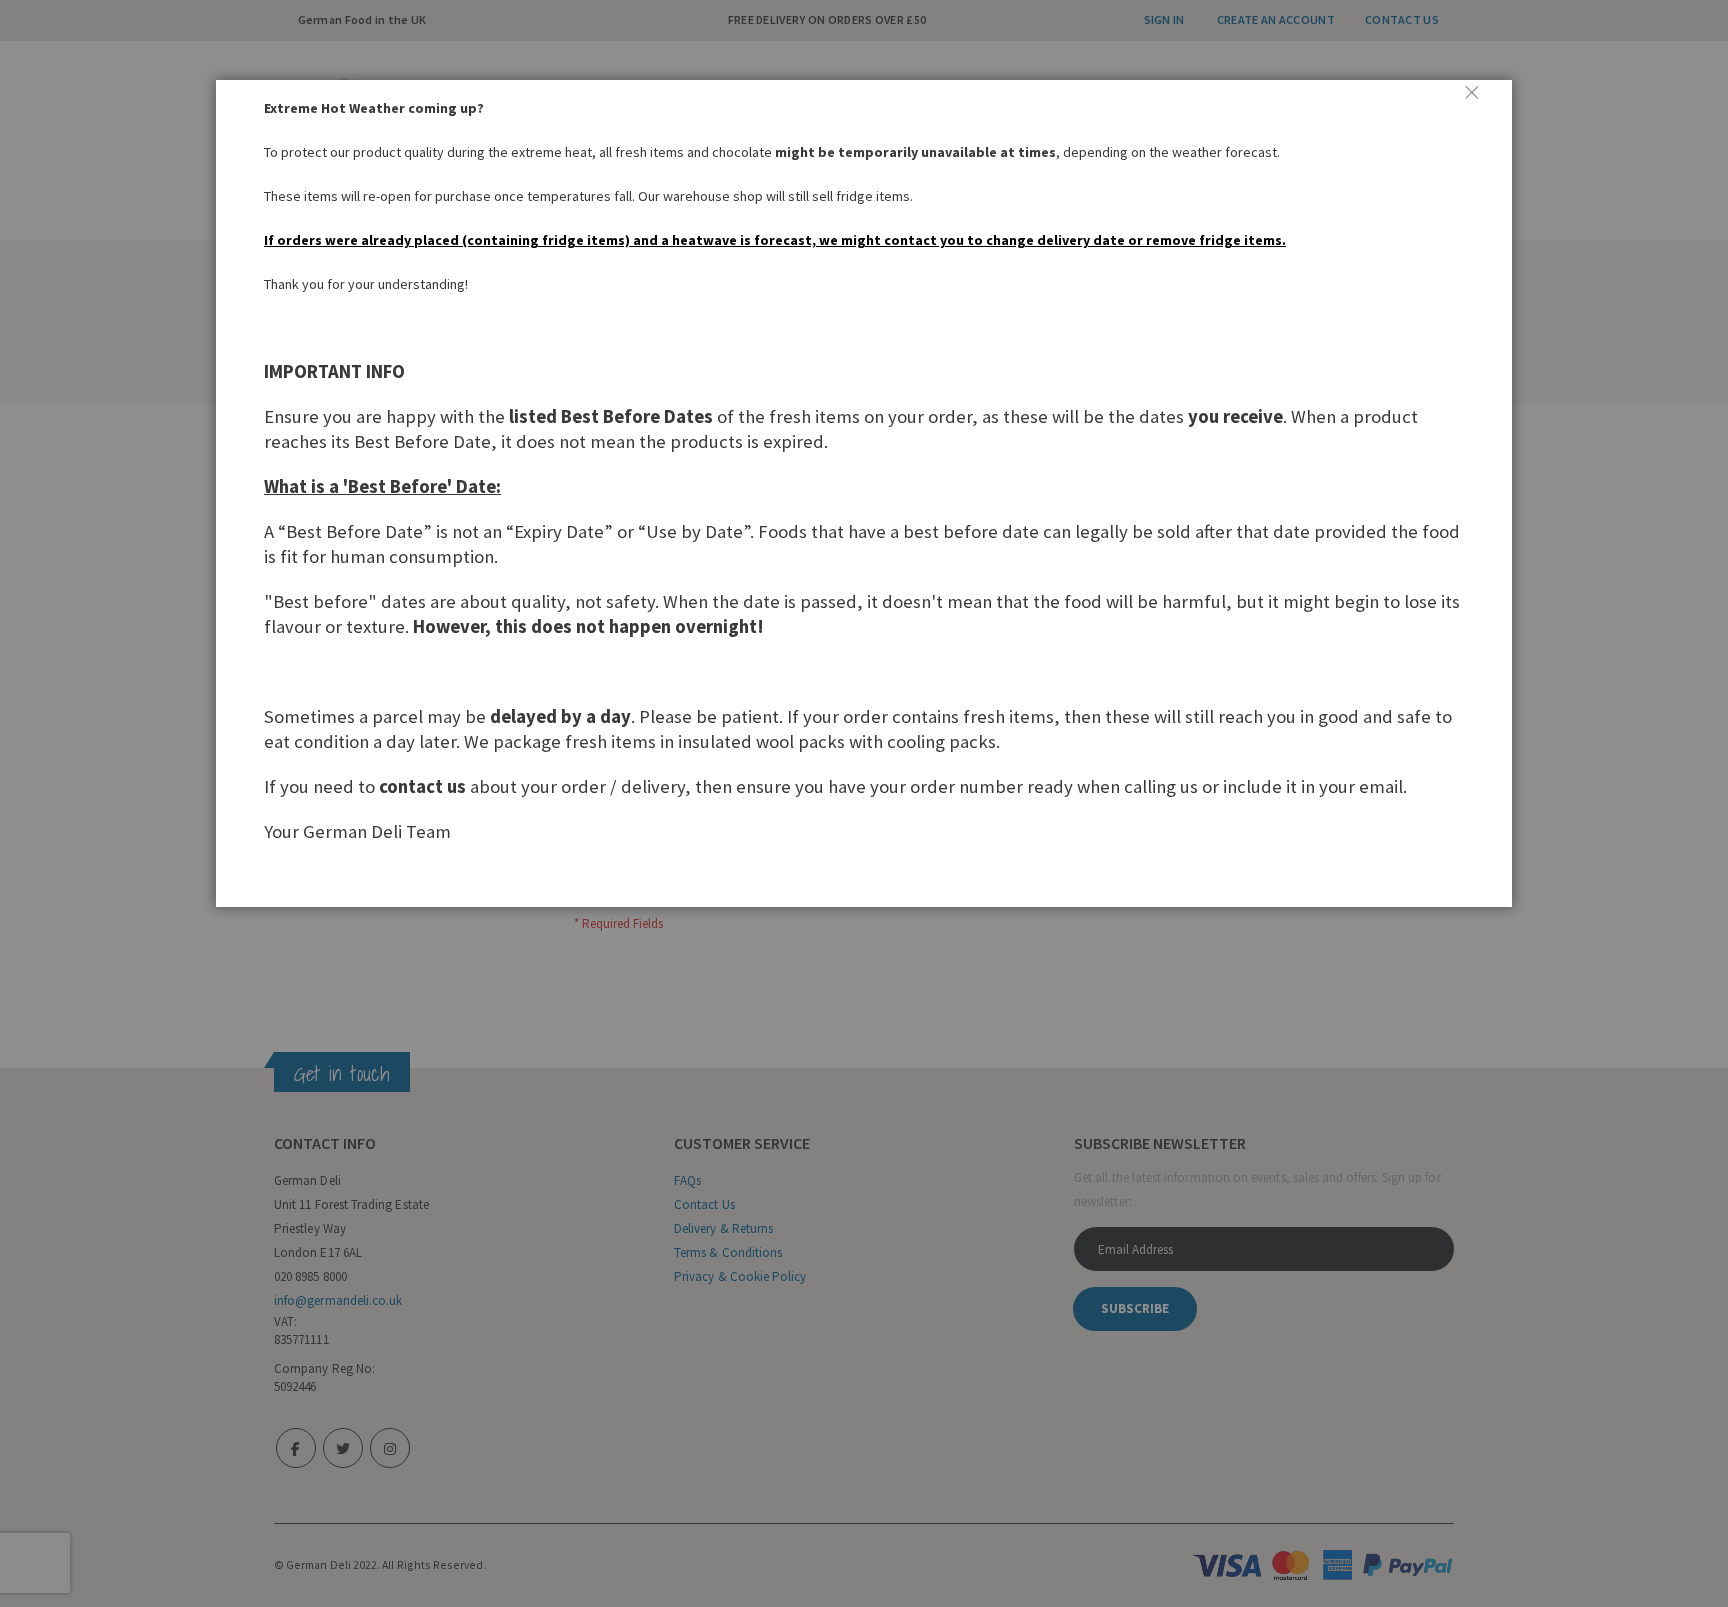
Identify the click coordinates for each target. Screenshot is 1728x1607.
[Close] (1480, 100)
